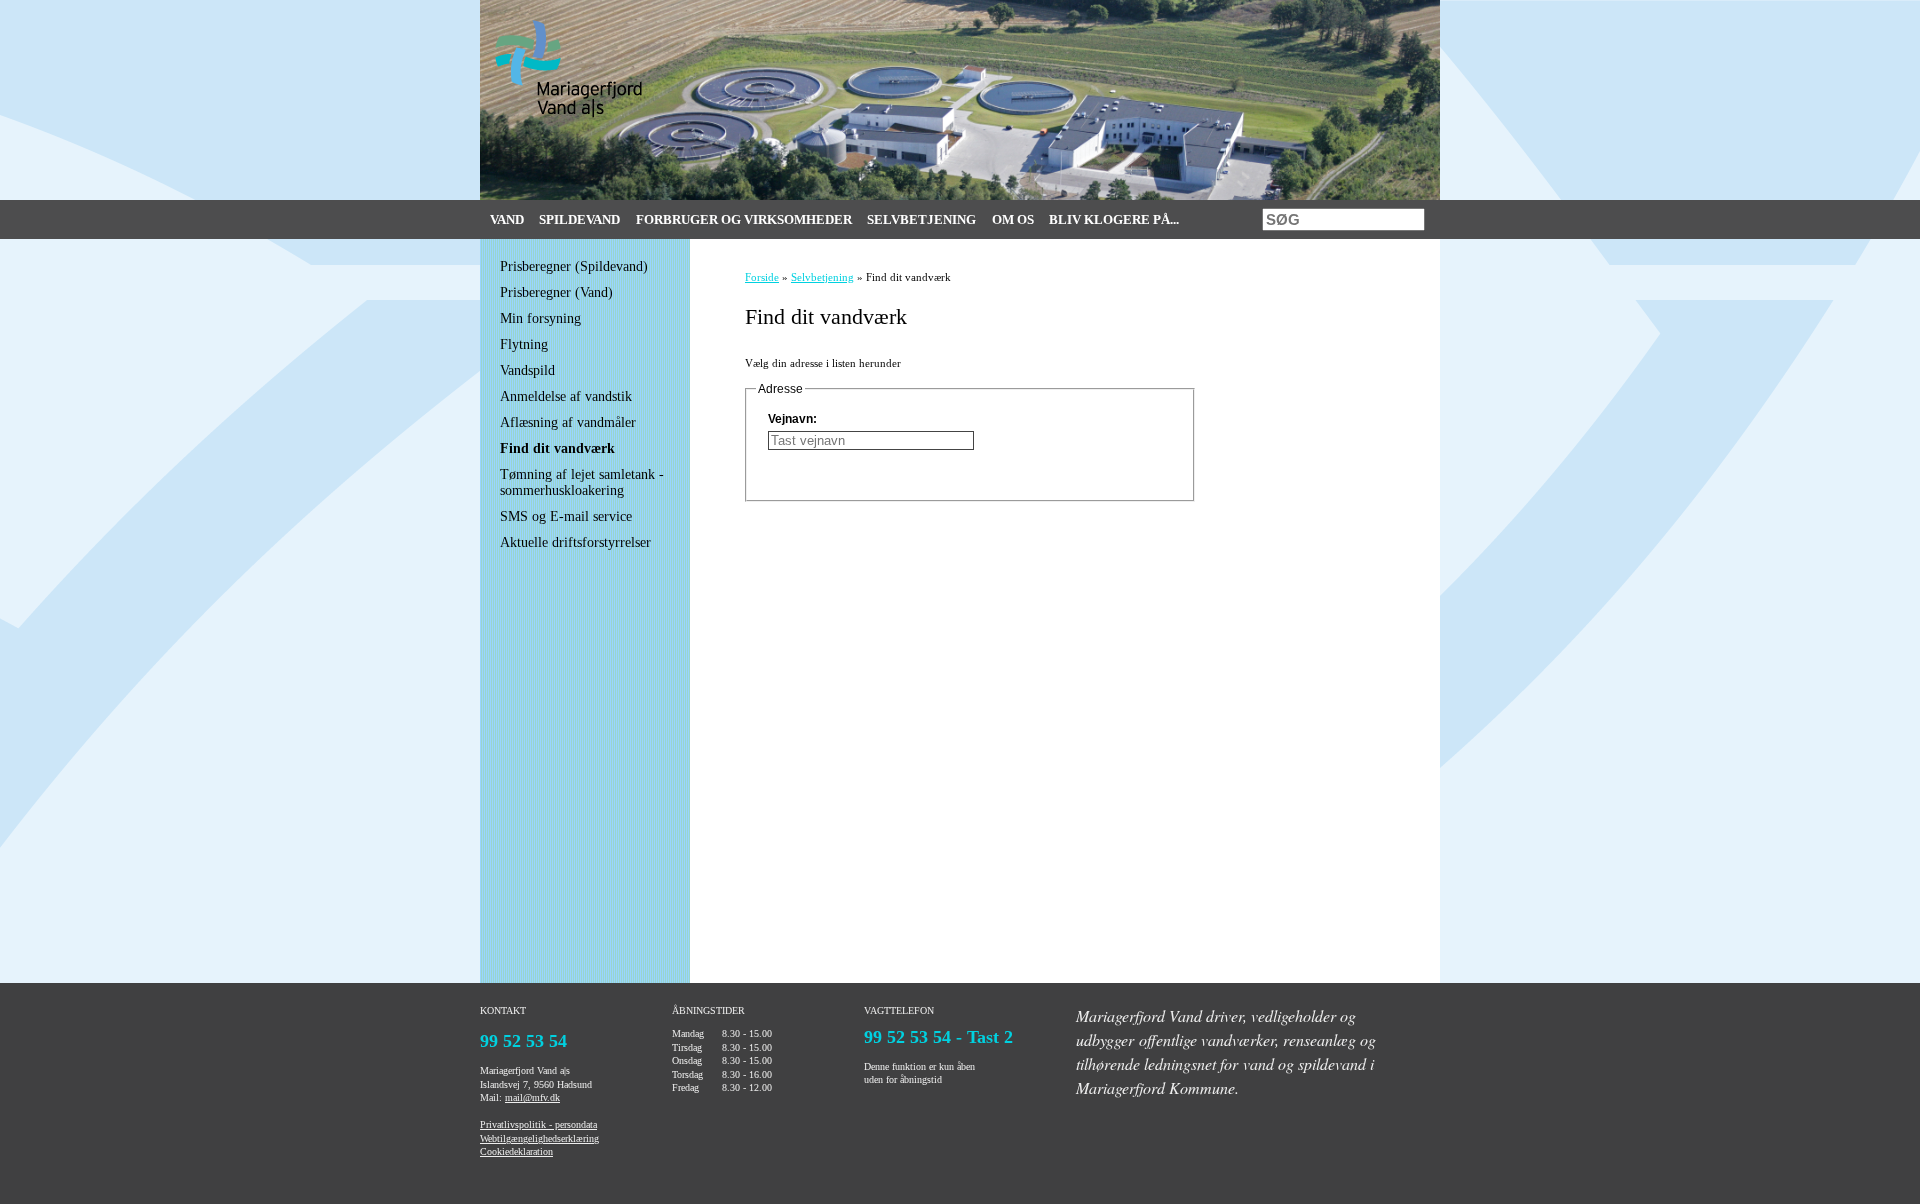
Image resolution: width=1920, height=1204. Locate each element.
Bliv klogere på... (1114, 219)
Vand (507, 219)
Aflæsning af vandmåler (568, 422)
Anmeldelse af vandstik (566, 396)
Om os (1013, 219)
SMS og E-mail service (566, 516)
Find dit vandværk (557, 448)
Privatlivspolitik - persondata (538, 1124)
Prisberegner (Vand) (556, 292)
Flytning (524, 344)
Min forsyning (540, 318)
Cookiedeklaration (516, 1151)
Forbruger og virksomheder (744, 219)
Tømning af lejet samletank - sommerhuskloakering (582, 482)
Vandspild (527, 370)
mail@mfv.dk (532, 1097)
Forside (762, 277)
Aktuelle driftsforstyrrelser (575, 542)
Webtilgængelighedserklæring (539, 1138)
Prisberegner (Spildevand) (574, 266)
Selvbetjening (921, 219)
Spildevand (579, 219)
